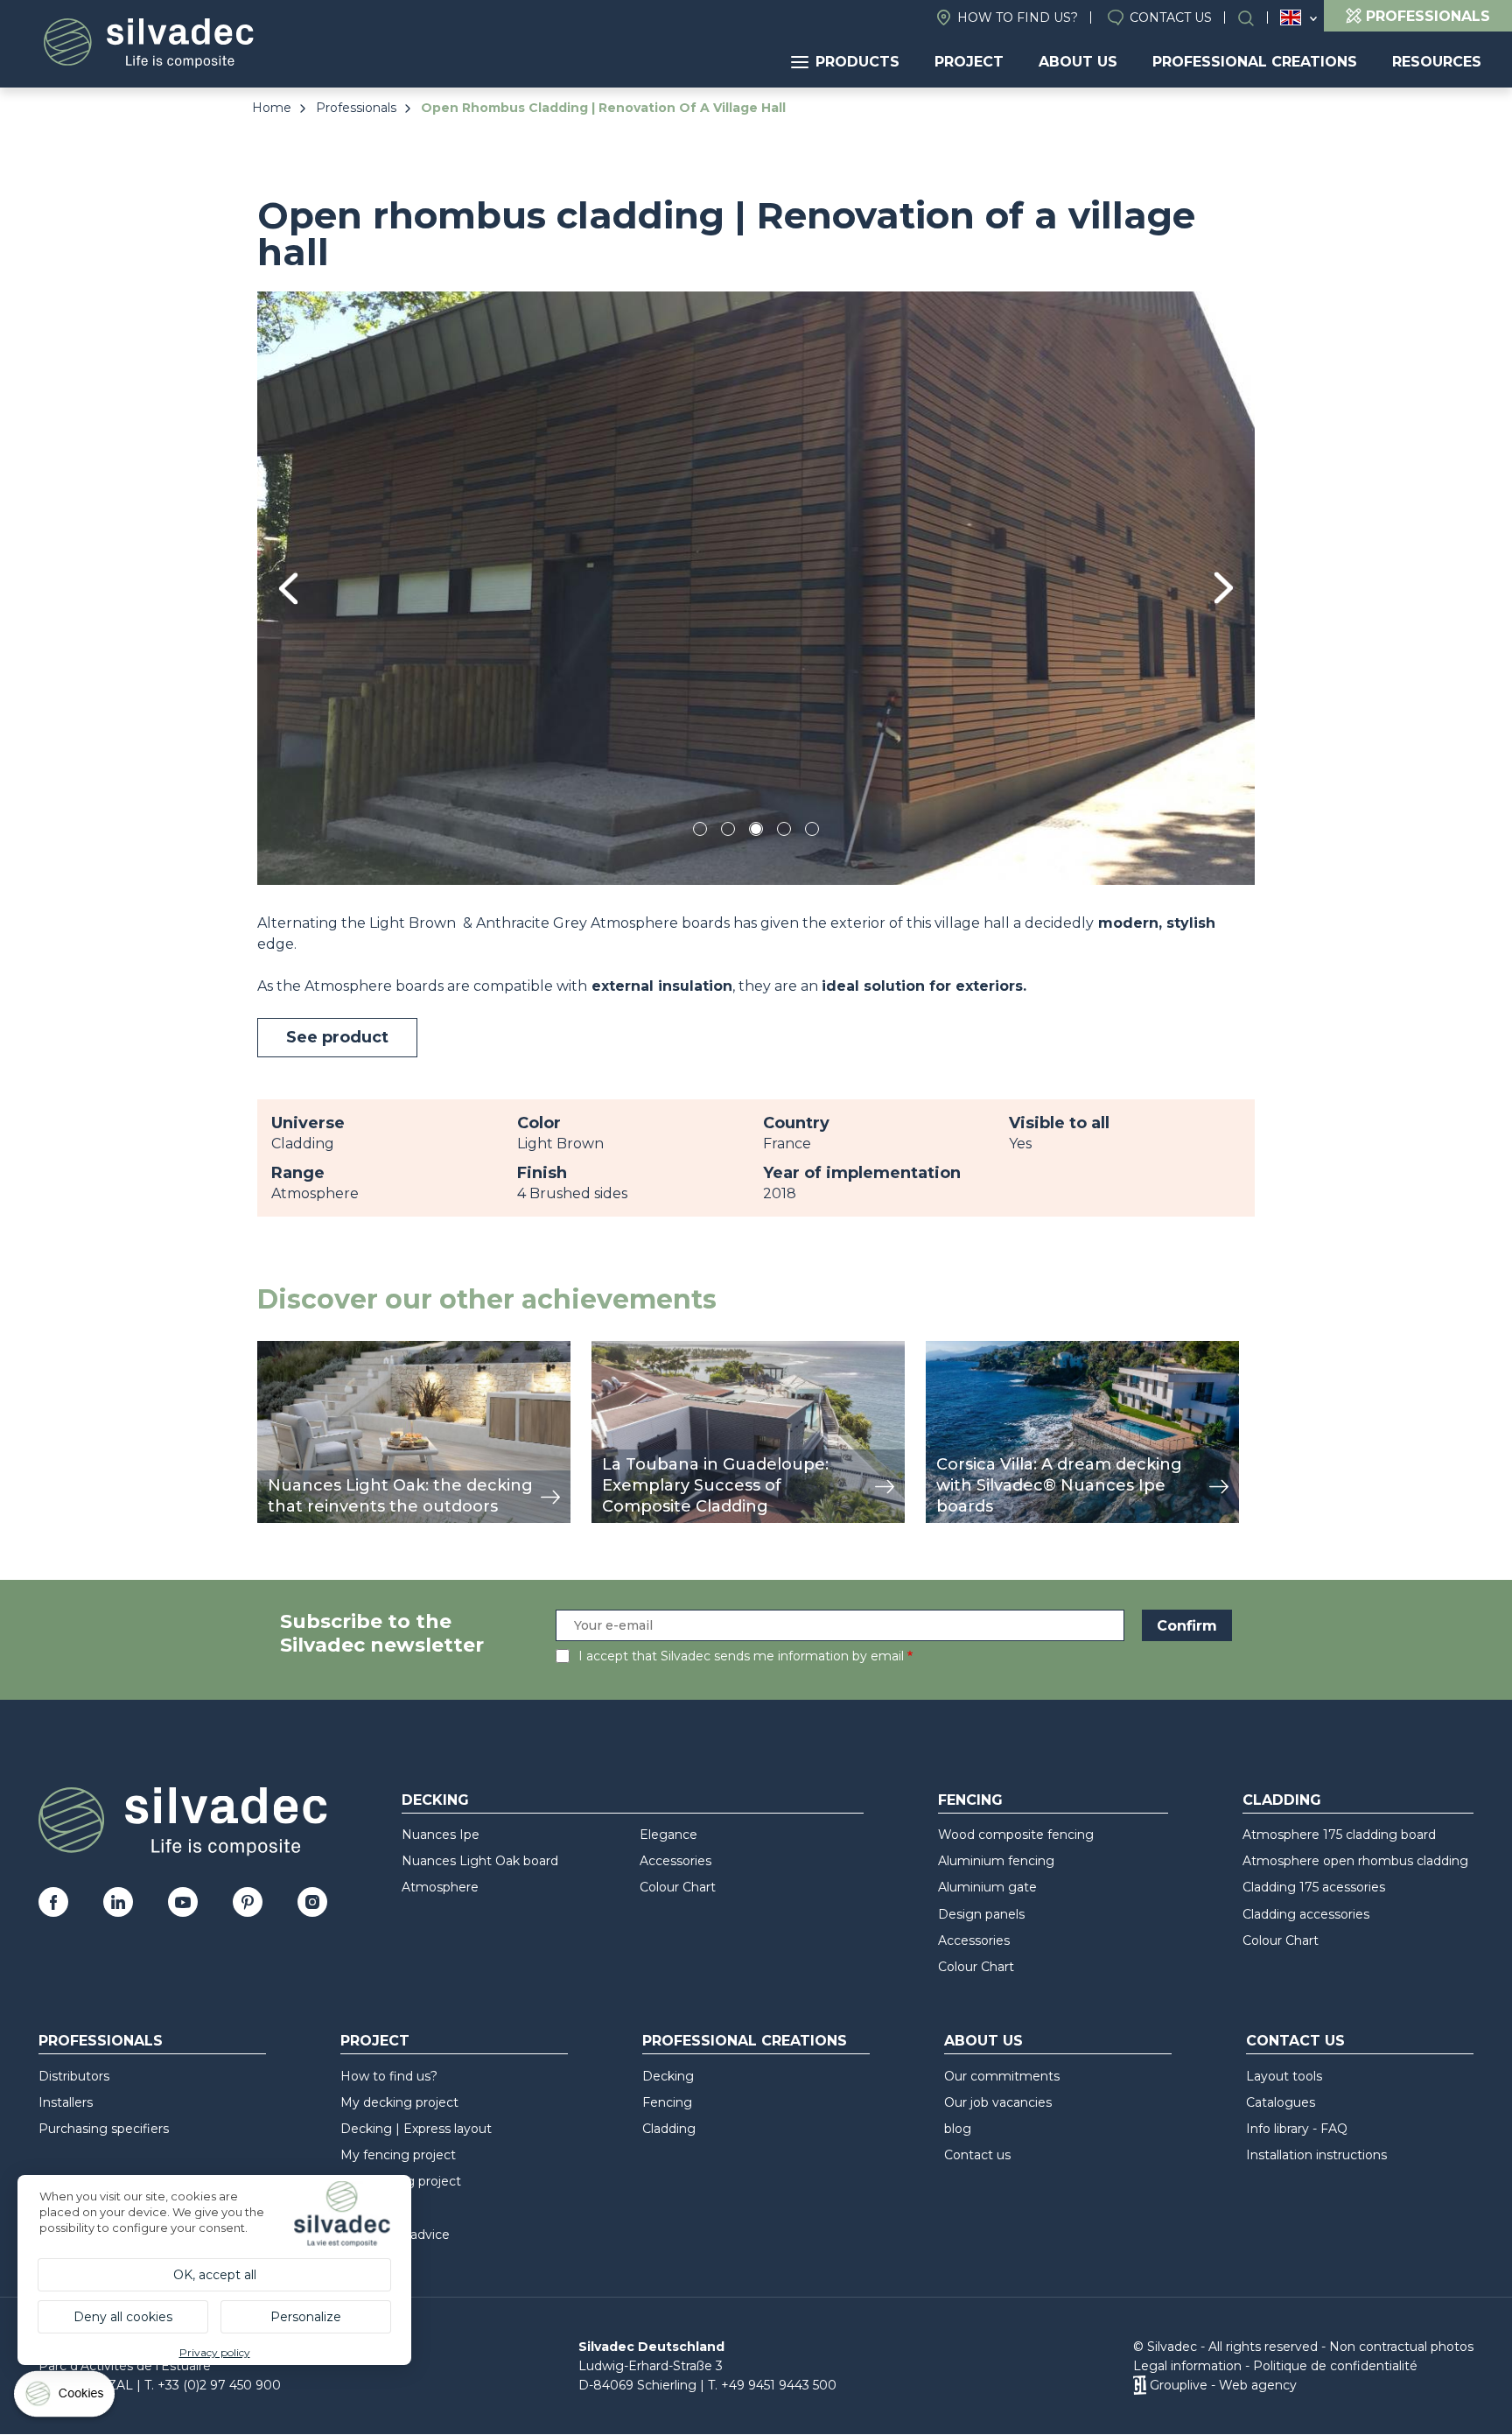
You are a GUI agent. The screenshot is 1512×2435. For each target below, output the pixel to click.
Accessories (675, 1861)
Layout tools (1284, 2076)
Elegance (668, 1835)
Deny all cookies (123, 2317)
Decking (435, 1800)
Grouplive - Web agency (1223, 2385)
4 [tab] (784, 832)
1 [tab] (700, 832)
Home (272, 108)
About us (1078, 62)
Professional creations (1255, 62)
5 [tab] (812, 832)
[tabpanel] (756, 588)
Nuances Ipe (441, 1835)
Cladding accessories (1306, 1914)
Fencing (970, 1800)
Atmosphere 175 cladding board (1339, 1835)
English (1291, 18)
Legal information (1187, 2366)
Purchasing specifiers (104, 2129)
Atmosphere (440, 1887)
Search (1255, 18)
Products (857, 62)
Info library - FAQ (1297, 2129)
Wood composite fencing (1016, 1835)
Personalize (306, 2317)
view (273, 1350)
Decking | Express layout (416, 2129)
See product (337, 1037)
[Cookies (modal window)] (66, 2398)
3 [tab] (756, 832)
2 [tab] (728, 832)
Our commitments (1002, 2076)
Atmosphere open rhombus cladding (1355, 1861)
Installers (66, 2102)
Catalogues (1281, 2102)
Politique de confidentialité (1335, 2366)
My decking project (399, 2102)
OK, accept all (215, 2275)
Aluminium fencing (996, 1861)
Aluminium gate (987, 1887)
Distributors (74, 2076)
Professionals (356, 108)
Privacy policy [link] (215, 2352)
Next (1224, 588)
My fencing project (398, 2155)
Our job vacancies (998, 2102)
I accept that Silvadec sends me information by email (741, 1656)
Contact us (1171, 18)
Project (969, 62)
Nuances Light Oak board (480, 1861)
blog (958, 2129)
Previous (288, 589)
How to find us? (1018, 18)
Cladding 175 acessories (1314, 1887)
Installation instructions (1316, 2155)
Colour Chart (678, 1887)
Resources (1437, 62)
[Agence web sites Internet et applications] (1140, 2385)
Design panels (981, 1914)
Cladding (1282, 1800)
